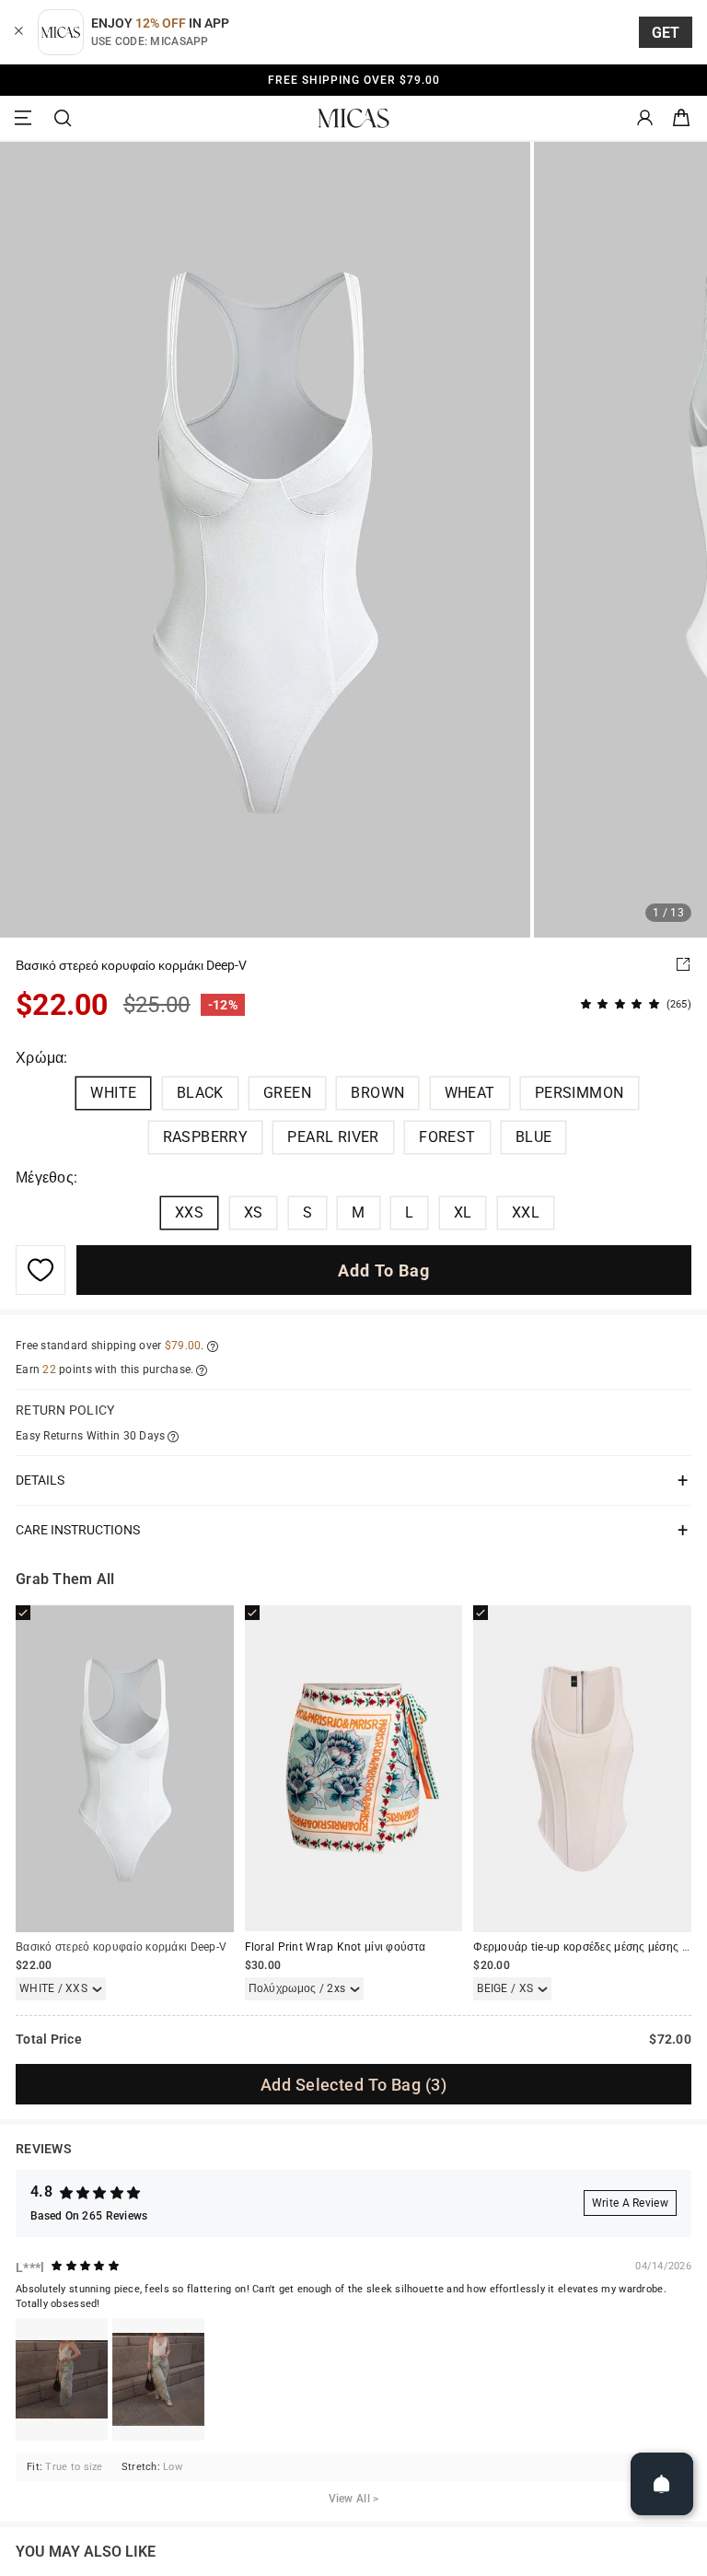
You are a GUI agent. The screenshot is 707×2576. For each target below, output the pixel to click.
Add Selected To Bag (353, 2085)
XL (463, 1212)
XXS (189, 1212)
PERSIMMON (580, 1093)
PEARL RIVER (333, 1137)
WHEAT (470, 1093)
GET (666, 33)
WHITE (113, 1093)
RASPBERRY (206, 1137)
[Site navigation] (26, 118)
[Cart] (681, 118)
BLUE (534, 1137)
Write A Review (630, 2203)
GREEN (287, 1093)
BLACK (200, 1093)
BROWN (377, 1093)
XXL (526, 1212)
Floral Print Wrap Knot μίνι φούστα (335, 1947)
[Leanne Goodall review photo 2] (158, 2379)
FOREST (447, 1137)
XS (254, 1212)
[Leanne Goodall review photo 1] (62, 2379)
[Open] (662, 2484)
